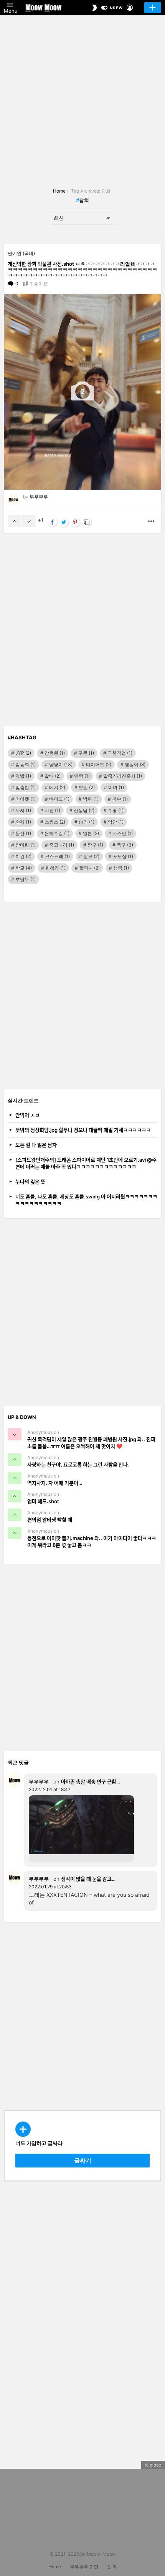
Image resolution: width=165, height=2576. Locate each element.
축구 (125, 845)
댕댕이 (135, 764)
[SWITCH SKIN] (94, 8)
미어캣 (26, 799)
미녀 (116, 787)
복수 (120, 799)
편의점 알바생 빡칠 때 (50, 1520)
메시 (57, 787)
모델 (87, 787)
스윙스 (55, 822)
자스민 (123, 833)
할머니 (89, 868)
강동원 (55, 753)
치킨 (23, 856)
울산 (23, 833)
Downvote (29, 521)
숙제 (23, 822)
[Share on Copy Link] (87, 522)
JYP (23, 753)
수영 (116, 810)
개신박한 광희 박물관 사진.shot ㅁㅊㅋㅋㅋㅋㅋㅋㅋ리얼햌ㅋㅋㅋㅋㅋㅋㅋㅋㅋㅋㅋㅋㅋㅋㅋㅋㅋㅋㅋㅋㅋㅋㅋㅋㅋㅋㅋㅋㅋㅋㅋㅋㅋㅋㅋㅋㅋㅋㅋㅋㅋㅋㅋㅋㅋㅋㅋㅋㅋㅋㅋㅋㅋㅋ (82, 269)
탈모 (91, 856)
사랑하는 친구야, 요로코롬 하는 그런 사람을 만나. (78, 1465)
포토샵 (123, 856)
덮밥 (23, 776)
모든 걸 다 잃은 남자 (36, 1145)
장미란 (26, 845)
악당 (116, 822)
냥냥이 (61, 764)
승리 (87, 822)
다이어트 (99, 764)
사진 (52, 810)
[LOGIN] (130, 8)
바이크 (59, 799)
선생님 (84, 810)
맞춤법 (26, 787)
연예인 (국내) (21, 253)
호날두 (26, 879)
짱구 (95, 845)
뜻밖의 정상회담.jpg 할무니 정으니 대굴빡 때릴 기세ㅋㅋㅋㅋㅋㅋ (83, 1130)
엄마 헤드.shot (43, 1501)
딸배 (53, 776)
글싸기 (153, 8)
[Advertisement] (82, 98)
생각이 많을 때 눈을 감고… (88, 1879)
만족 (82, 776)
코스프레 (57, 856)
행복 (121, 868)
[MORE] (151, 521)
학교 (24, 868)
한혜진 (55, 868)
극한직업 (120, 753)
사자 (23, 810)
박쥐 (91, 799)
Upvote (15, 521)
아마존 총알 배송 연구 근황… (91, 1782)
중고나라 (62, 845)
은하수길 (57, 833)
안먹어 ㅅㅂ (27, 1115)
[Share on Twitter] (64, 522)
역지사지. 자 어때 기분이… (55, 1483)
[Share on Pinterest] (75, 522)
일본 (91, 833)
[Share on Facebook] (52, 522)
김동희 (26, 764)
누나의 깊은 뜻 (30, 1182)
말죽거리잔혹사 (123, 776)
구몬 (86, 753)
